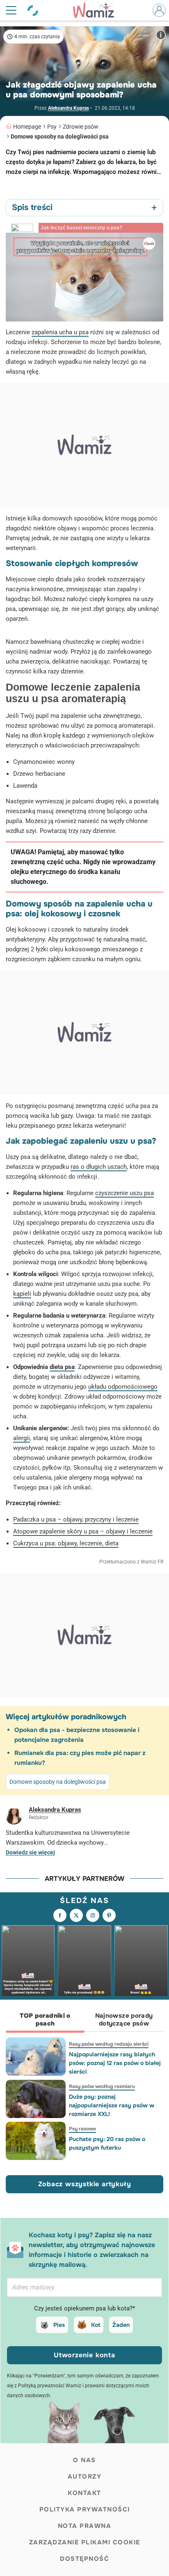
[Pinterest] (109, 1915)
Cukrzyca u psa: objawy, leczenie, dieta (66, 1543)
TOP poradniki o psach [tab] (45, 2020)
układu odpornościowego (123, 1387)
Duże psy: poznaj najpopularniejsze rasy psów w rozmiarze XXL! (112, 2105)
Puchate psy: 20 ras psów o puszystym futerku (107, 2143)
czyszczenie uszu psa (124, 1193)
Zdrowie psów (81, 127)
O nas (84, 2460)
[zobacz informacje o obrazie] (161, 35)
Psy (52, 127)
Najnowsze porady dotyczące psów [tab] (124, 2020)
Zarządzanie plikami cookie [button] (85, 2542)
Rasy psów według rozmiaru (102, 2086)
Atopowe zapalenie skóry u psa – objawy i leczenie (83, 1531)
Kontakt (84, 2493)
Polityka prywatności (85, 2509)
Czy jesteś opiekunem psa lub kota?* (84, 2308)
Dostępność (84, 2559)
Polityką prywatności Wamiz (50, 2386)
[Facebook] (60, 1915)
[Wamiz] (98, 10)
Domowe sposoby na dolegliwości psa (60, 136)
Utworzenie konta (84, 2355)
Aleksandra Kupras (69, 108)
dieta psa (62, 1367)
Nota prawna (85, 2526)
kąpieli (22, 1294)
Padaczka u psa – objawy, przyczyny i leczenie (76, 1519)
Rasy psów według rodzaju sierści (109, 2044)
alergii (22, 1438)
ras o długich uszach (99, 1167)
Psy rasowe (82, 2129)
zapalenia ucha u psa (60, 332)
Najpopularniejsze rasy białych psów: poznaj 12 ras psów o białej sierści (115, 2063)
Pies (59, 2325)
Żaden (121, 2325)
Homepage (27, 127)
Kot (96, 2325)
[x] (76, 1915)
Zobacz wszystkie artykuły (85, 2184)
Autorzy (85, 2477)
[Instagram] (93, 1915)
